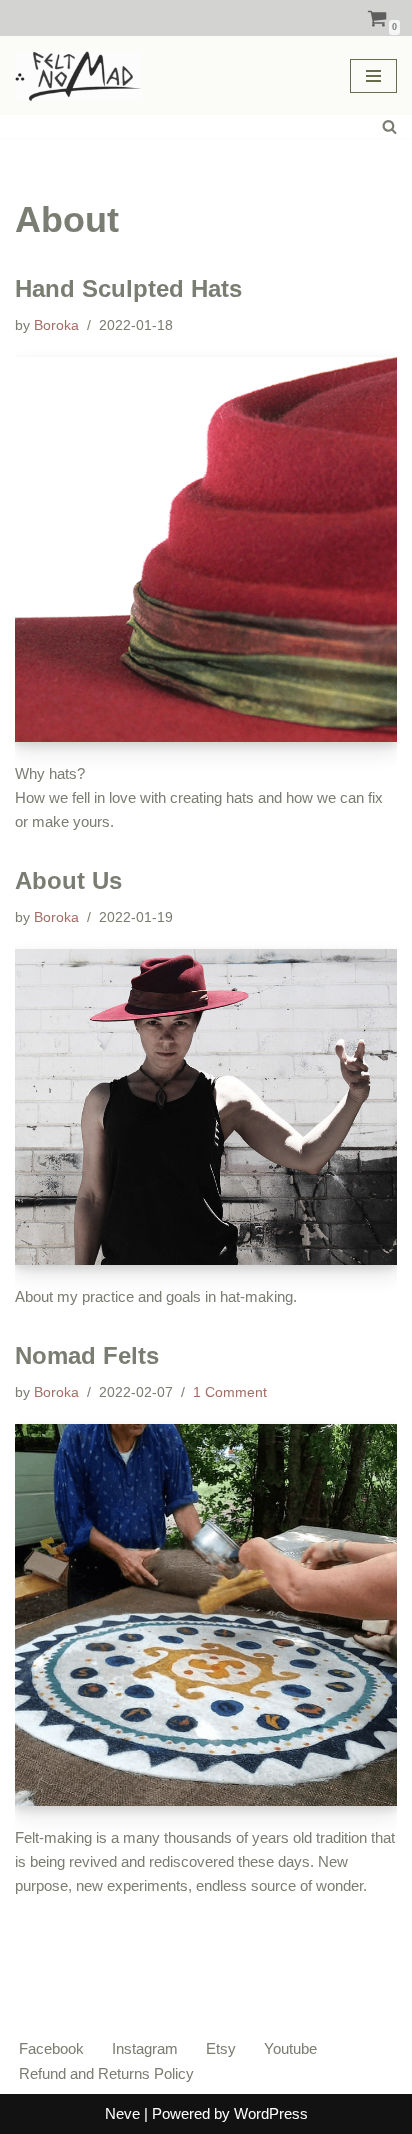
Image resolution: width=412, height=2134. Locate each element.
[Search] (389, 126)
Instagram (145, 2048)
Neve (122, 2113)
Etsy (221, 2048)
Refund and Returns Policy (106, 2073)
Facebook (51, 2048)
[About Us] (206, 1107)
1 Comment (230, 1392)
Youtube (290, 2048)
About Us (68, 880)
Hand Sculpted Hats (128, 288)
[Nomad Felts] (206, 1615)
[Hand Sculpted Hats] (206, 549)
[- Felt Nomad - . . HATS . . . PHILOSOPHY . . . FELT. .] (78, 75)
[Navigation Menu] (373, 76)
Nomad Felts (87, 1355)
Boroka (56, 325)
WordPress (271, 2113)
